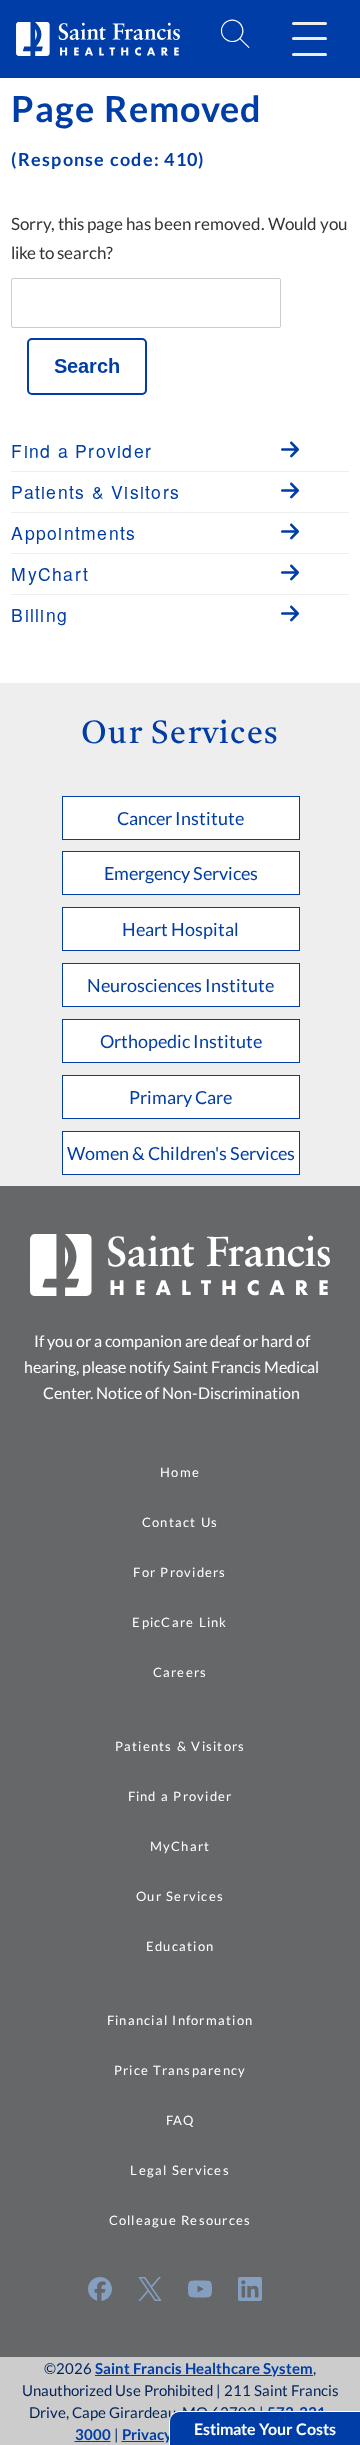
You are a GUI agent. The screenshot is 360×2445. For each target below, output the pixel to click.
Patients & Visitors (180, 1746)
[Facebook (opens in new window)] (100, 2289)
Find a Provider (180, 1796)
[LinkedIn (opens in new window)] (250, 2289)
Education (180, 1946)
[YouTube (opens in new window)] (200, 2289)
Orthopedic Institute (181, 1041)
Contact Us (180, 1522)
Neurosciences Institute (180, 985)
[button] (309, 39)
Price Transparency (180, 2070)
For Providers (179, 1572)
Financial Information (180, 2020)
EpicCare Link (179, 1622)
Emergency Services (181, 873)
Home (180, 1472)
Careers (180, 1672)
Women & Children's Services (181, 1153)
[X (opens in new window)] (150, 2289)
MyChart (180, 1846)
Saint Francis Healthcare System (204, 2368)
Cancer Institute (180, 818)
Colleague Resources (180, 2220)
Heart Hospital (180, 929)
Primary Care (180, 1097)
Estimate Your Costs (265, 2428)
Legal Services (180, 2170)
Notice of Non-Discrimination (198, 1392)
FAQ (180, 2120)
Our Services (180, 1896)
